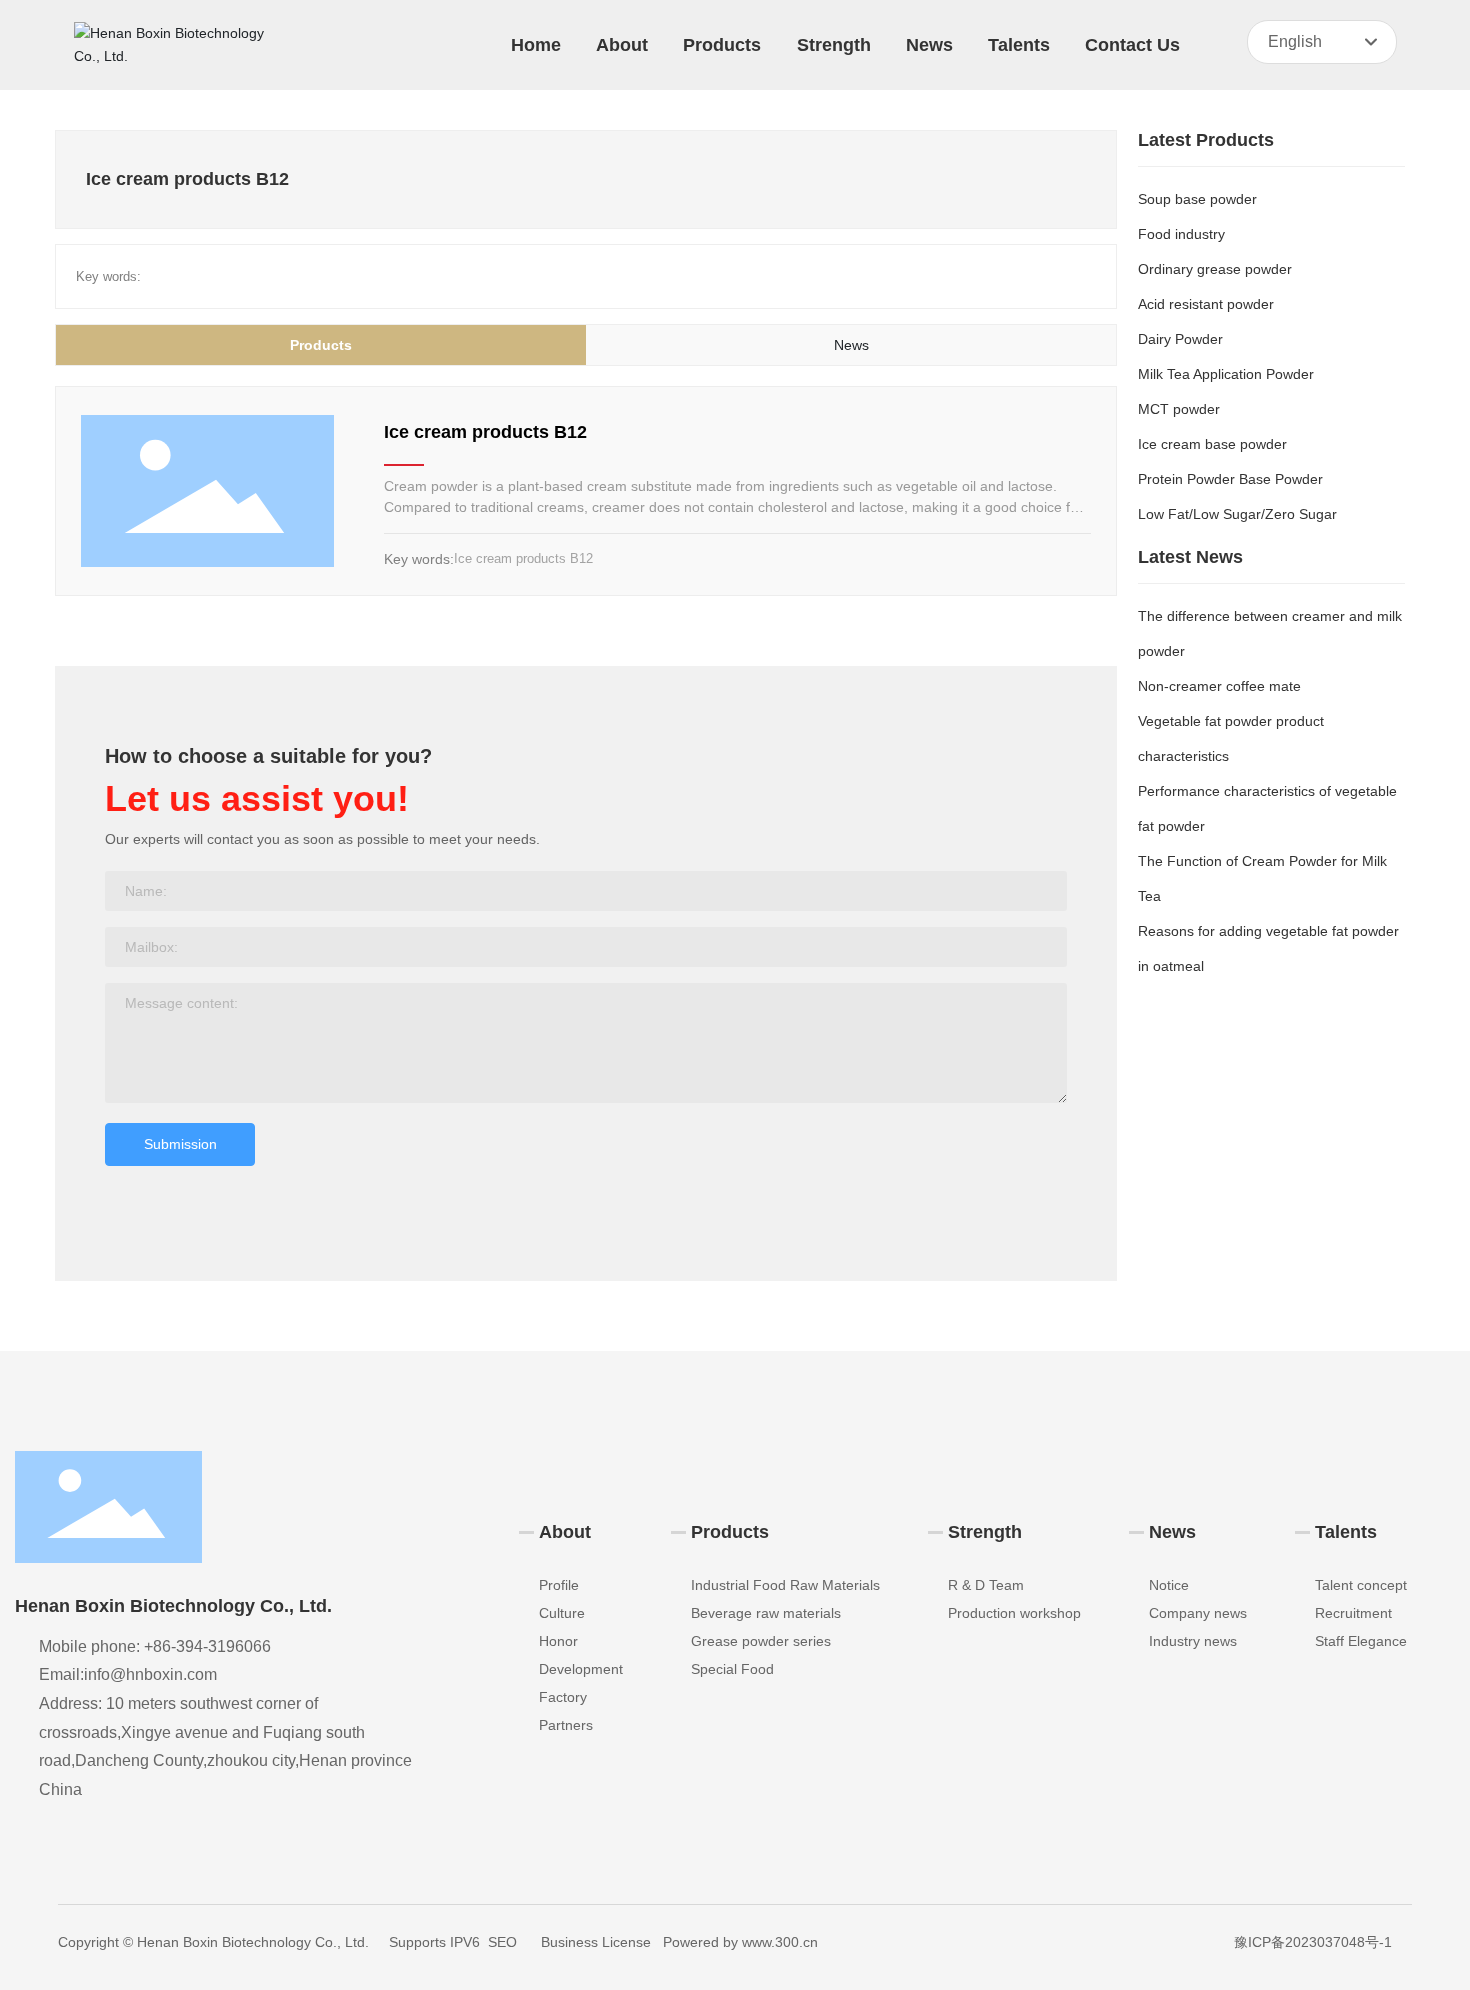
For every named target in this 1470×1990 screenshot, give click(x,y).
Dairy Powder (1180, 339)
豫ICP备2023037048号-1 (1313, 1942)
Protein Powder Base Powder (1230, 479)
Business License (596, 1942)
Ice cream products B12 (485, 432)
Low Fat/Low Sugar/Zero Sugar (1237, 514)
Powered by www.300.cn (740, 1942)
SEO (502, 1942)
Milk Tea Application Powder (1226, 374)
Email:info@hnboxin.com (128, 1674)
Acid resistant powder (1206, 304)
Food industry (1181, 234)
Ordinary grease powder (1215, 269)
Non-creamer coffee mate (1219, 686)
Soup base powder (1197, 199)
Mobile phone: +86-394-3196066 (155, 1646)
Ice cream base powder (1212, 444)
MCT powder (1179, 409)
